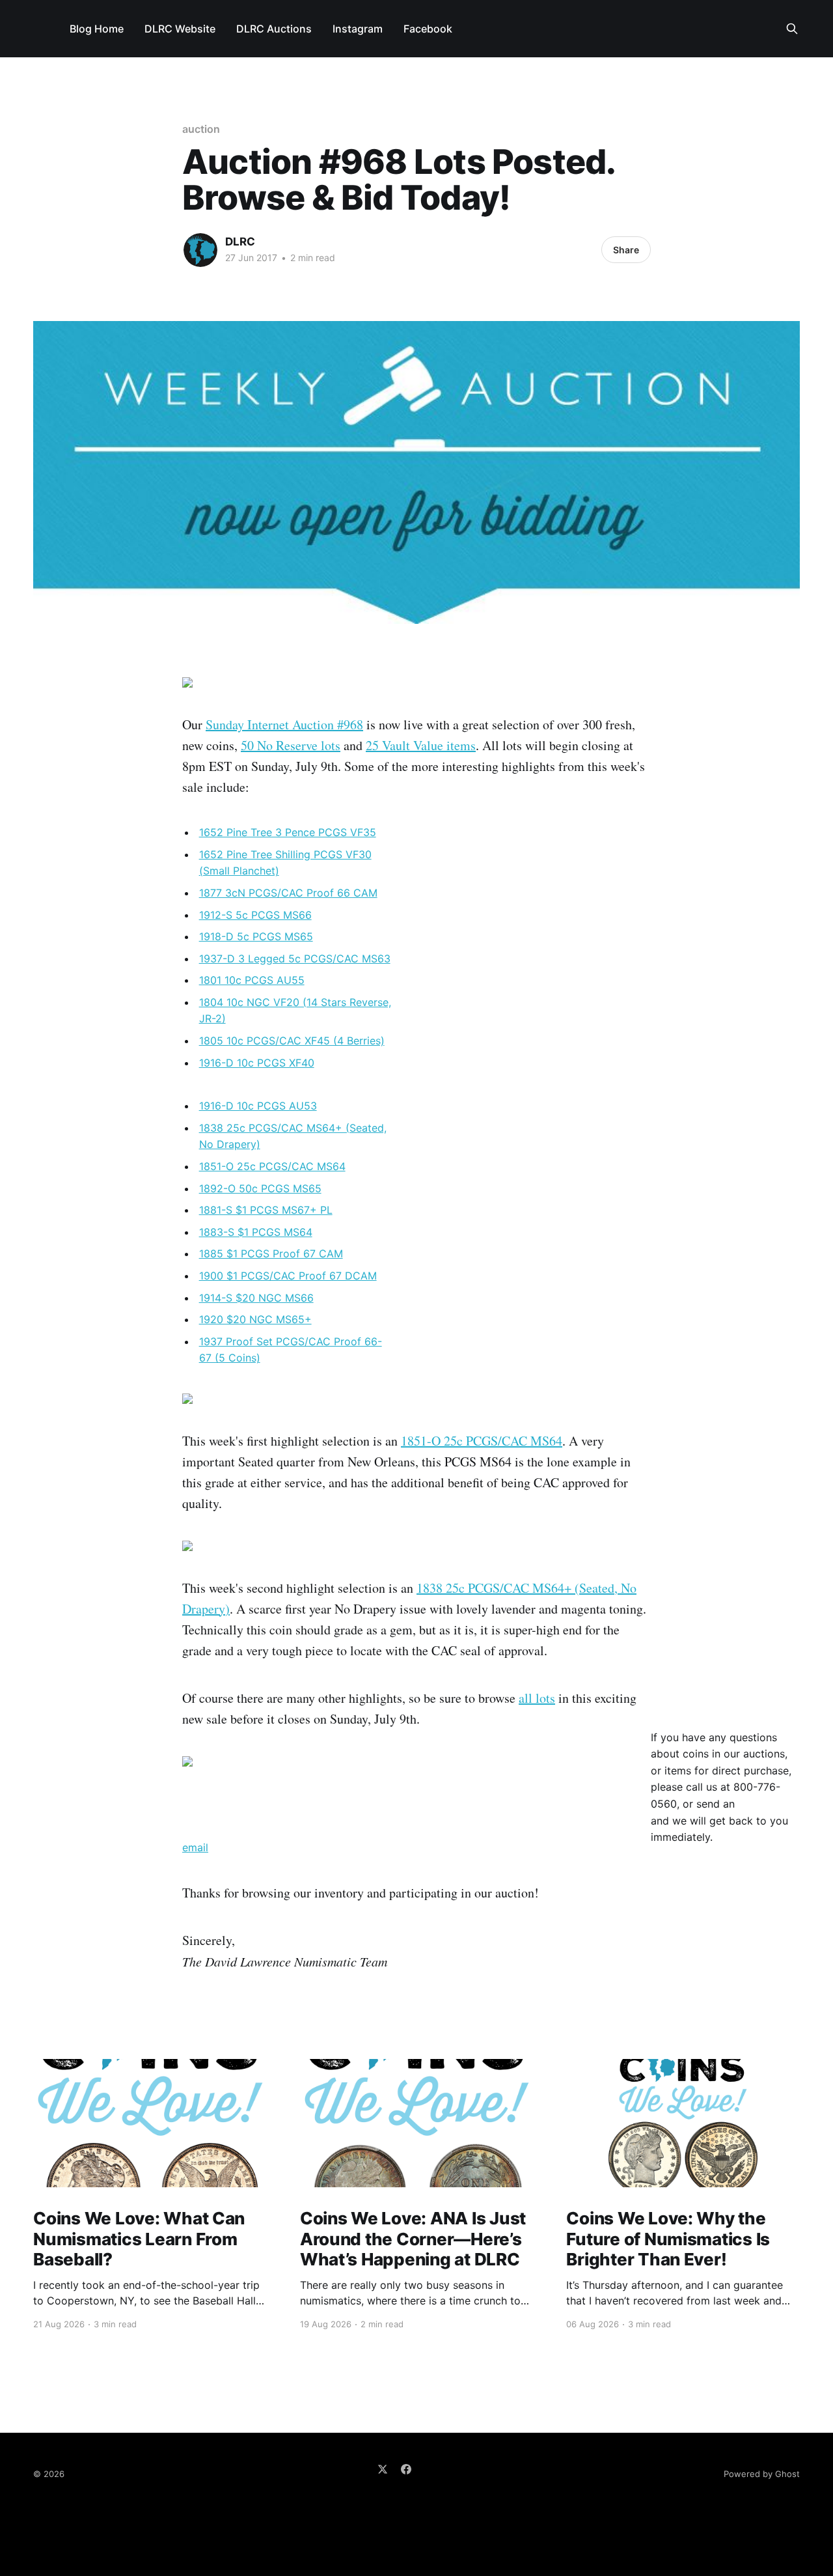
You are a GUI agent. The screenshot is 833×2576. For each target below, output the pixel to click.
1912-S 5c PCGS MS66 (255, 915)
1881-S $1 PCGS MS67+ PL (266, 1210)
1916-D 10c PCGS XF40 (257, 1063)
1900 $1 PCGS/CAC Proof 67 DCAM (288, 1276)
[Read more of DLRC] (200, 250)
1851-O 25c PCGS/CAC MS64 (272, 1166)
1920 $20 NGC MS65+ (255, 1319)
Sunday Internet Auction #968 (284, 724)
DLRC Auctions (274, 29)
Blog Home (97, 29)
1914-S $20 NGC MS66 (256, 1298)
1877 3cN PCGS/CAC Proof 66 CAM (288, 893)
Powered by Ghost (762, 2474)
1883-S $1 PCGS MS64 (256, 1232)
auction (201, 129)
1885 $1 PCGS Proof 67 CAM (271, 1253)
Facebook (428, 29)
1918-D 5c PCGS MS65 (256, 936)
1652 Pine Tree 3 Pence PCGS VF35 (288, 832)
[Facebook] (406, 2469)
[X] (383, 2469)
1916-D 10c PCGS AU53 (258, 1106)
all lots (537, 1698)
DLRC (240, 242)
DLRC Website (180, 29)
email (195, 1847)
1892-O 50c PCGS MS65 (260, 1188)
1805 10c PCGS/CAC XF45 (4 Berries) (292, 1041)
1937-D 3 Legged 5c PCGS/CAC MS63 (295, 959)
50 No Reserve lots (291, 745)
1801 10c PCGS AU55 (252, 980)
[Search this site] (792, 29)
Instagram (358, 29)
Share (626, 250)
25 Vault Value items (421, 745)
